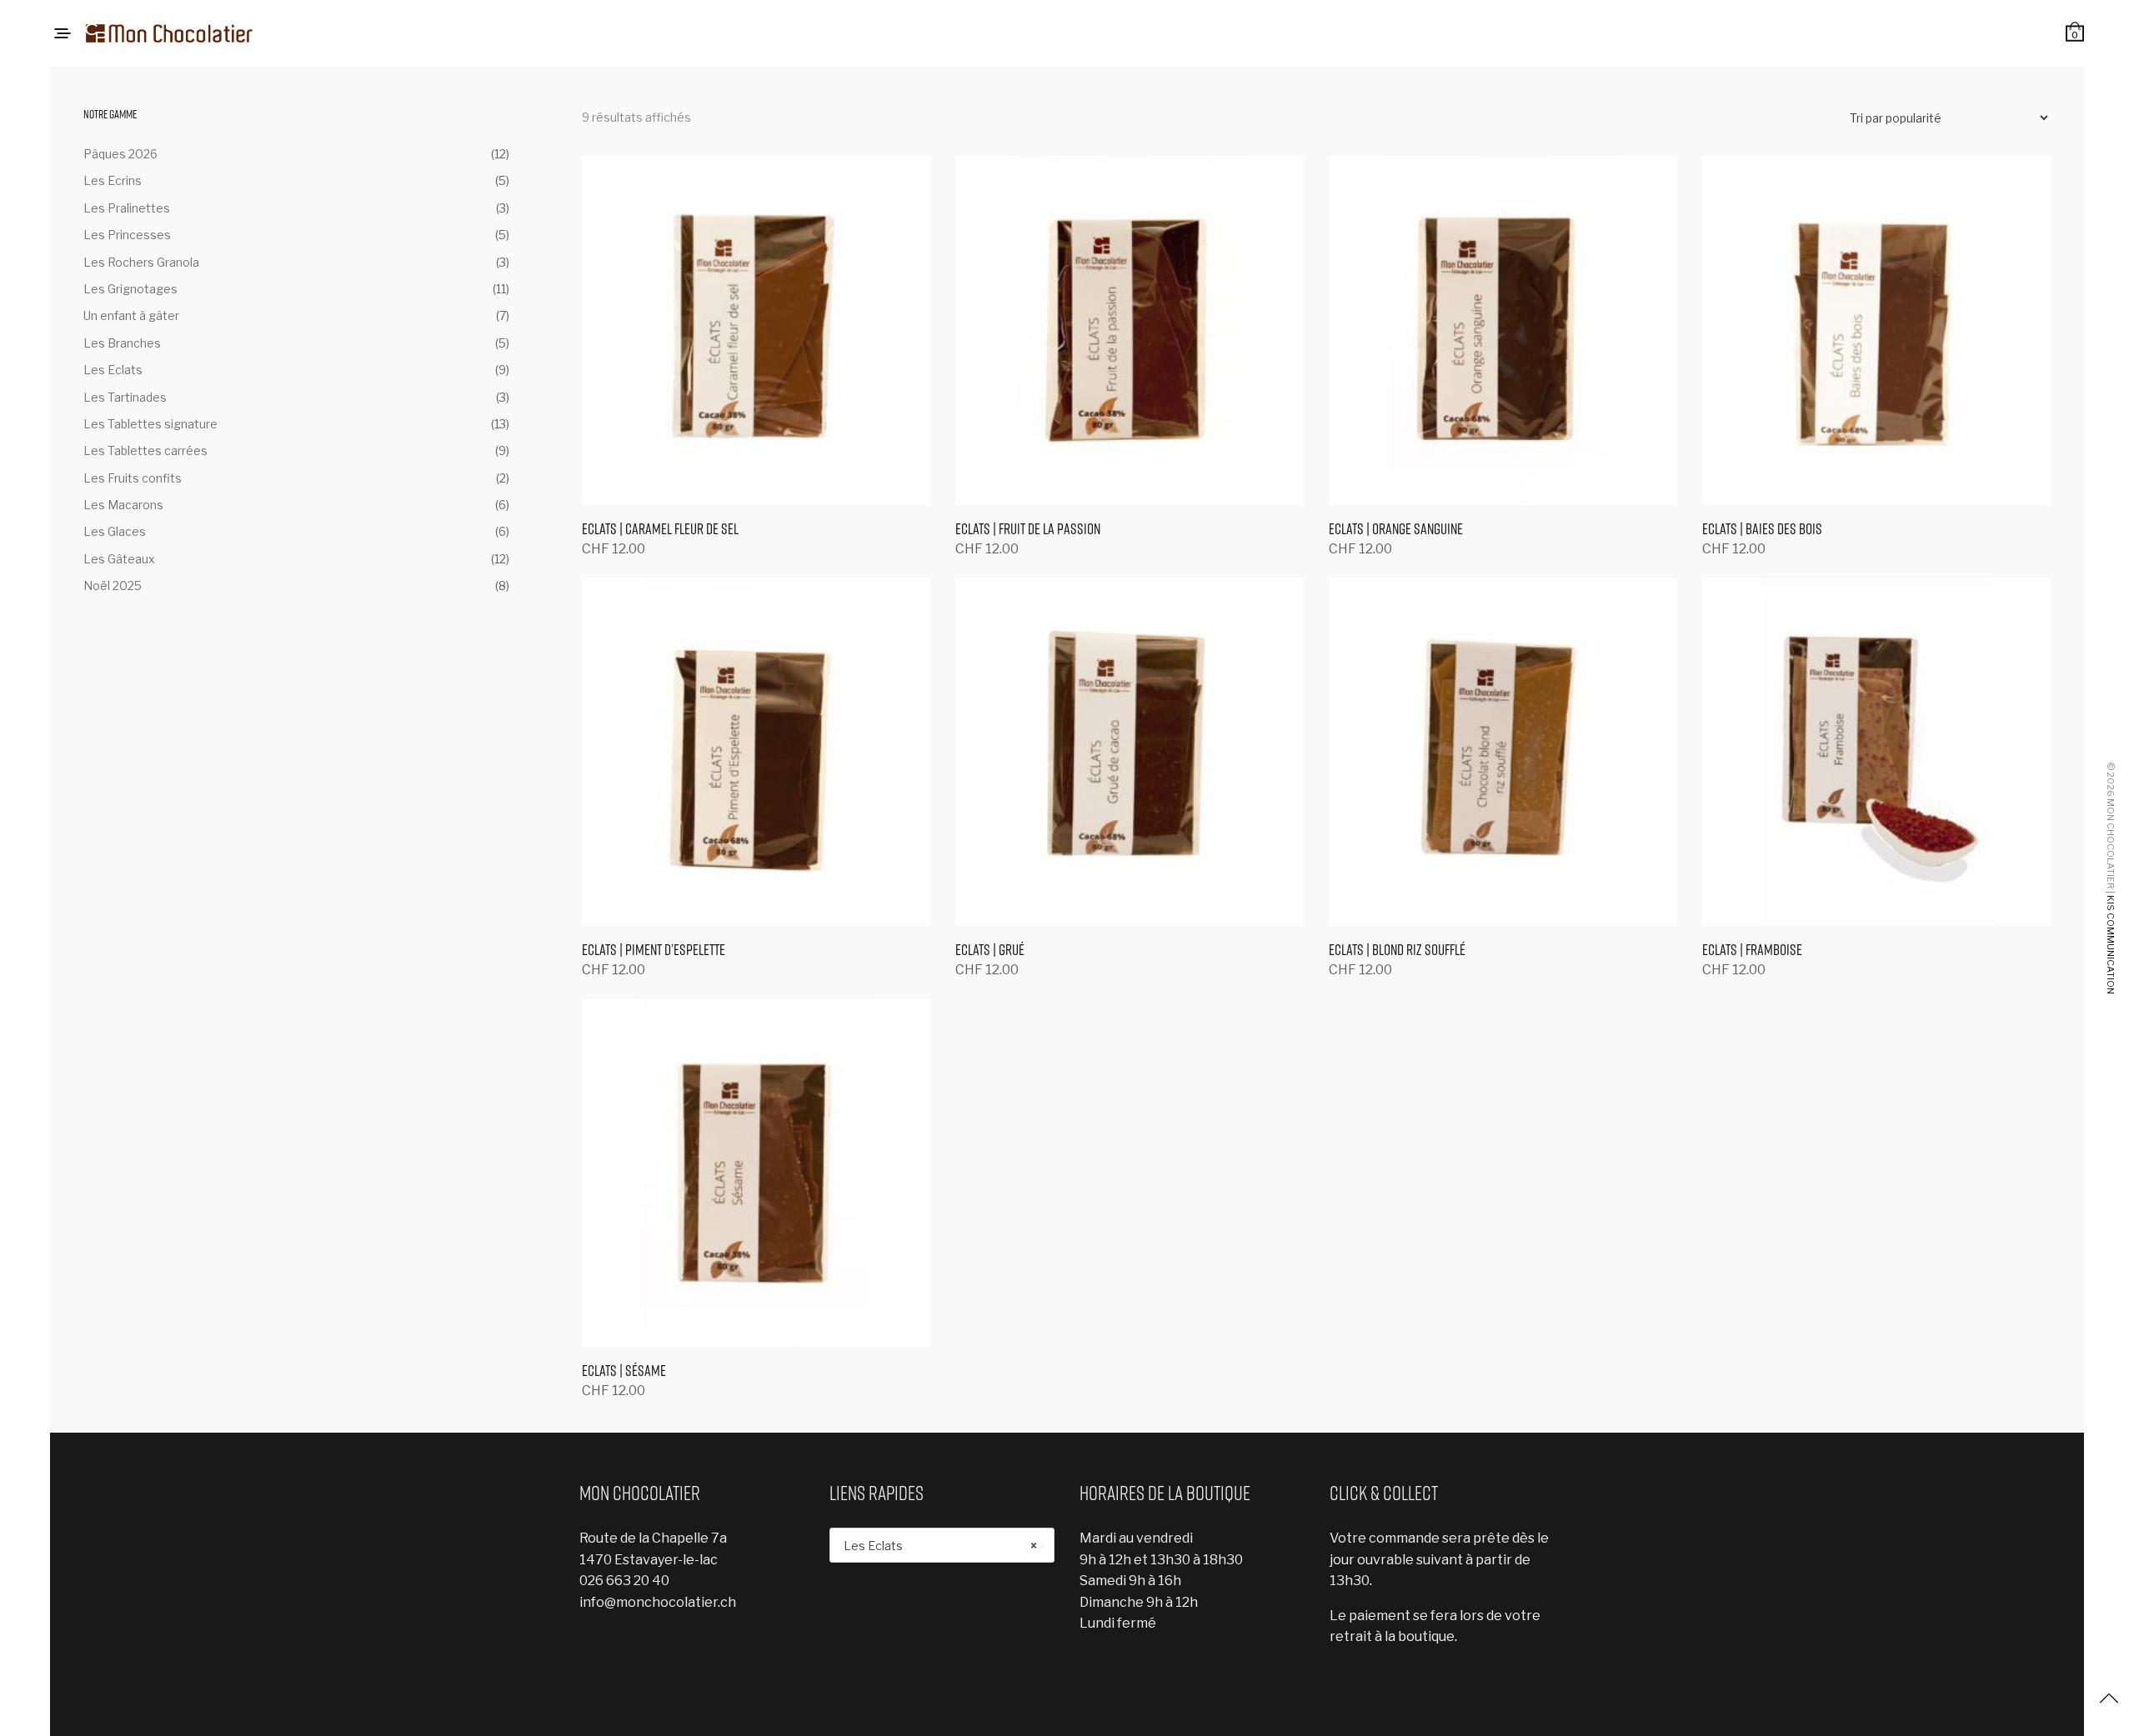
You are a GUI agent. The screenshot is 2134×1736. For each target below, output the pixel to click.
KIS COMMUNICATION (2111, 945)
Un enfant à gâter (131, 315)
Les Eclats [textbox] (940, 1546)
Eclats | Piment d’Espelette (654, 950)
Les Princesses (127, 235)
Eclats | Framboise (1752, 950)
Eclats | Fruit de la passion (1028, 529)
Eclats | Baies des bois (1762, 529)
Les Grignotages (130, 289)
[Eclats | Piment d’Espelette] (756, 752)
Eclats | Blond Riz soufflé (1397, 950)
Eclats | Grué (990, 950)
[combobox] (942, 1545)
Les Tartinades (125, 397)
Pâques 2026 (120, 154)
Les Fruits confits (133, 478)
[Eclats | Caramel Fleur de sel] (756, 330)
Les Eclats (113, 370)
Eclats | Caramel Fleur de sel (660, 529)
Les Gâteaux (119, 559)
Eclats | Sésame (624, 1371)
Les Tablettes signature (150, 424)
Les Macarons (123, 505)
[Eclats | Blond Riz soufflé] (1503, 752)
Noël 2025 (113, 585)
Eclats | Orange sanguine (1396, 529)
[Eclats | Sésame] (756, 1173)
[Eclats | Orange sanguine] (1503, 330)
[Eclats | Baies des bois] (1876, 330)
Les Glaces (115, 531)
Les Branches (122, 343)
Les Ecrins (113, 180)
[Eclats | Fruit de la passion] (1130, 330)
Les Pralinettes (127, 208)
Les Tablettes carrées (145, 450)
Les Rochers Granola (141, 262)
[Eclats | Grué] (1130, 752)
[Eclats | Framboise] (1876, 752)
